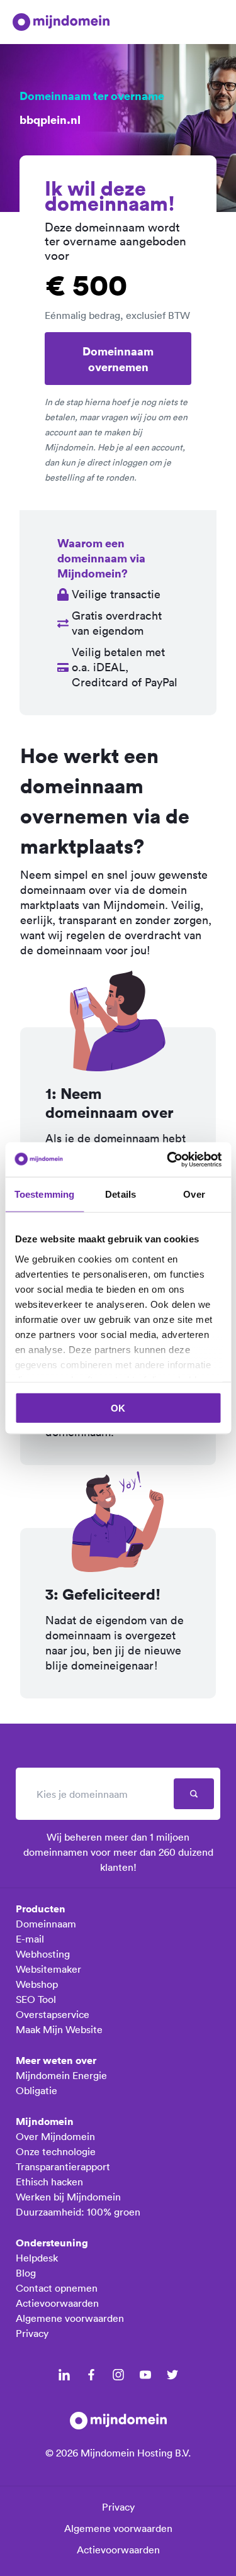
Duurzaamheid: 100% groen (78, 2212)
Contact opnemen (57, 2288)
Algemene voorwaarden (70, 2318)
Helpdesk (37, 2258)
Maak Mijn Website (59, 2029)
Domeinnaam (46, 1924)
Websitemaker (48, 1969)
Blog (26, 2273)
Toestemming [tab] (44, 1194)
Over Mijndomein (55, 2136)
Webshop (37, 1984)
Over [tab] (194, 1194)
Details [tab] (121, 1194)
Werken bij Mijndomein (68, 2197)
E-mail (30, 1939)
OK (118, 1408)
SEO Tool (36, 1999)
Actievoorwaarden (57, 2303)
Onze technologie (56, 2151)
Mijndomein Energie (61, 2075)
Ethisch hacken (49, 2182)
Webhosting (43, 1954)
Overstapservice (53, 2014)
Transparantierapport (63, 2166)
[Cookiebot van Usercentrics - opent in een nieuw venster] (168, 1159)
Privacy (32, 2333)
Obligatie (37, 2090)
